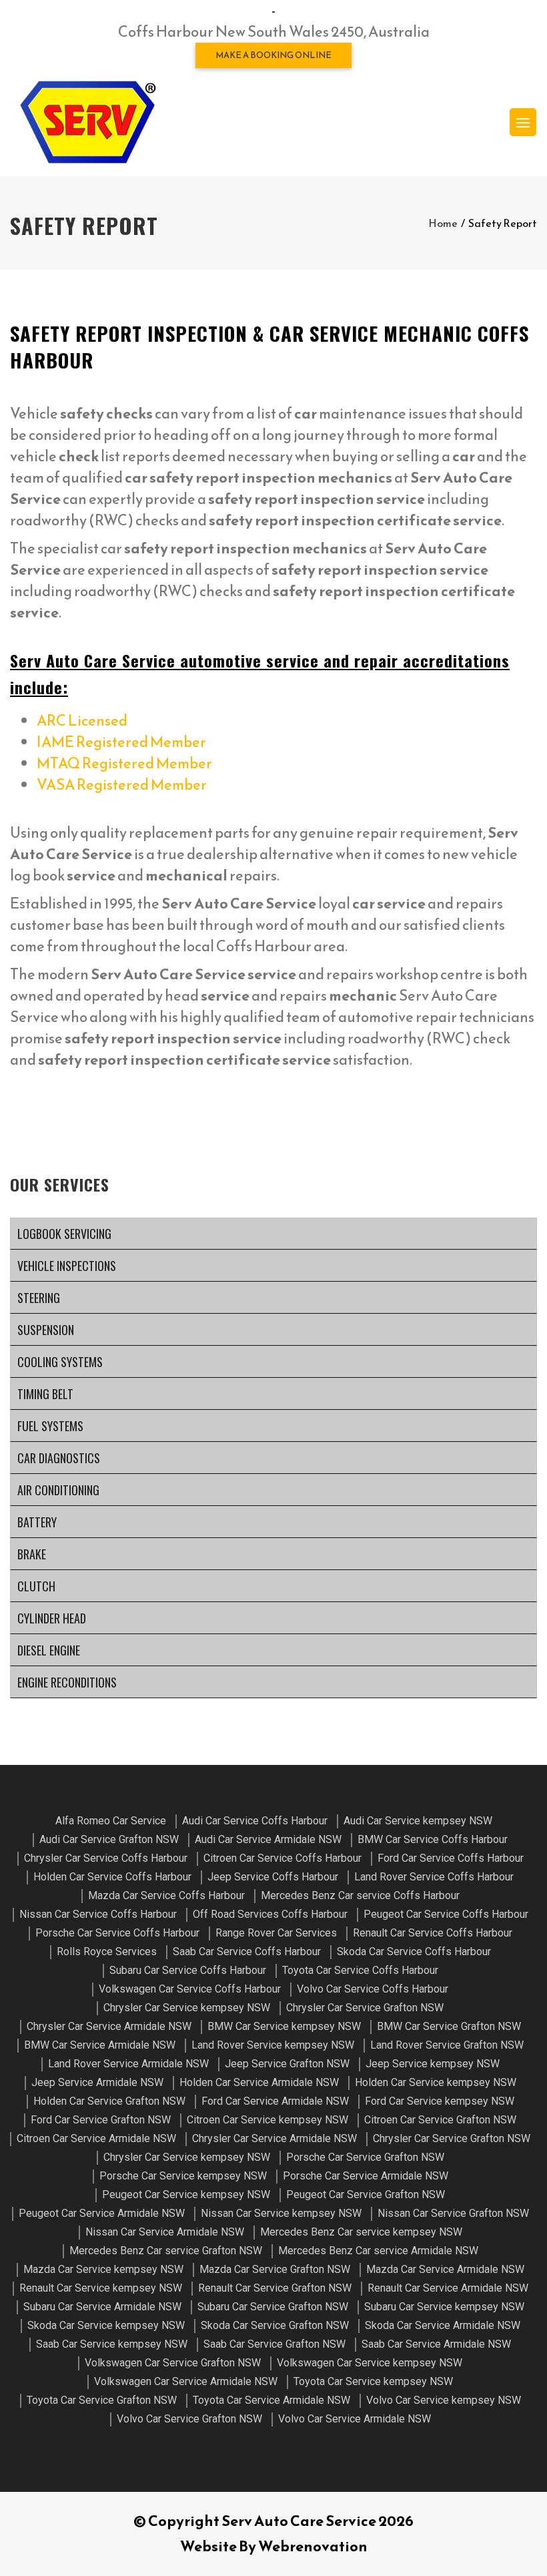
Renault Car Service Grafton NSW (275, 2288)
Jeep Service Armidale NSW (97, 2082)
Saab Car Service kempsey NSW (112, 2344)
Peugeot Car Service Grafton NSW (366, 2195)
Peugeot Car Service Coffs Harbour (446, 1914)
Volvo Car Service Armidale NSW (355, 2419)
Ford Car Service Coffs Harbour (451, 1858)
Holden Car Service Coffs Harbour (112, 1877)
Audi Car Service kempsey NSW (418, 1821)
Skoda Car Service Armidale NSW (443, 2325)
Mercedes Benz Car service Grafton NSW (166, 2251)
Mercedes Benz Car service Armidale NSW (378, 2251)
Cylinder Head (52, 1618)
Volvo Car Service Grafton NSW (189, 2419)
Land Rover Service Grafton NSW (447, 2045)
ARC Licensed (82, 721)
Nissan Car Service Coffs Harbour (98, 1914)
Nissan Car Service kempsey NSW (281, 2213)
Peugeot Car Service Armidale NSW (102, 2213)
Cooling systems (60, 1362)
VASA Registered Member (122, 785)
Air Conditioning (58, 1490)
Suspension (46, 1330)
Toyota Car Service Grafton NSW (102, 2400)
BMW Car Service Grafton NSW (449, 2026)
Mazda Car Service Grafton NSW (275, 2269)
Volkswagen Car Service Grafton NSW (173, 2363)
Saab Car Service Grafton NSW (275, 2344)
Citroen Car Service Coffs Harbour (283, 1858)
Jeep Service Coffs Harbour (273, 1877)
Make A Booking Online (273, 55)
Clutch (36, 1586)
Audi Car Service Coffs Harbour (255, 1821)
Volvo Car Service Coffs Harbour (373, 1989)
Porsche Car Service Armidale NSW (366, 2176)
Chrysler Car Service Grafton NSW (365, 2008)
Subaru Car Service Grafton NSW (273, 2307)
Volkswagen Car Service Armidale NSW (186, 2381)
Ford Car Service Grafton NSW (101, 2120)
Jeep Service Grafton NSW (287, 2064)
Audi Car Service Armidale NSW (268, 1839)
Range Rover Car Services (276, 1933)
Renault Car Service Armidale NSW (448, 2288)
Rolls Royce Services (107, 1952)
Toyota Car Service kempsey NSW (373, 2381)
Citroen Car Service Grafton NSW (440, 2120)
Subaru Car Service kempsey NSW (444, 2307)
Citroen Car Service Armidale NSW (96, 2138)
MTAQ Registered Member (124, 763)
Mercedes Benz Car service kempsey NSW (361, 2232)
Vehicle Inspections (67, 1266)
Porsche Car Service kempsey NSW (183, 2176)
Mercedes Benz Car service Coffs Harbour (360, 1895)
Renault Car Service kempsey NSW (101, 2288)
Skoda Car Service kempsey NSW (106, 2325)
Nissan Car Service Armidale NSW (165, 2232)
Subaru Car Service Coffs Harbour (188, 1970)
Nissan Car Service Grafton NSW (453, 2213)
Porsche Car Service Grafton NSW (365, 2157)
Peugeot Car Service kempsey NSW (186, 2195)
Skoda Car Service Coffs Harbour (414, 1952)
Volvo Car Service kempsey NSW (444, 2400)
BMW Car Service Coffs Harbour (433, 1839)
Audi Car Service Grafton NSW (109, 1839)
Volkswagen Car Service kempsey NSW (370, 2363)
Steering (39, 1298)
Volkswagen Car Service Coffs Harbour (190, 1989)
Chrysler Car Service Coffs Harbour (106, 1858)
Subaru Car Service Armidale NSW (102, 2307)
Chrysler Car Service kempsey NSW (187, 2008)
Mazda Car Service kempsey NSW (103, 2269)
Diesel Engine (49, 1650)
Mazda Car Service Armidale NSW (445, 2269)
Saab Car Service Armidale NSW (436, 2344)
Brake (32, 1554)
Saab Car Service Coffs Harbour (247, 1952)
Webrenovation (313, 2546)
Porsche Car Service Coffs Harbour (117, 1933)
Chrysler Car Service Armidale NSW (109, 2026)
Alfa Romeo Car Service (111, 1821)
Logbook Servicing (64, 1234)
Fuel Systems (50, 1426)
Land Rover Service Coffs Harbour (434, 1877)
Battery (37, 1522)
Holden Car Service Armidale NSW (259, 2082)
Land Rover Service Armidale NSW (128, 2064)
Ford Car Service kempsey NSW (440, 2101)
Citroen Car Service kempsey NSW (267, 2120)
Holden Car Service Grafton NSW (109, 2101)
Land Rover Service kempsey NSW (273, 2045)
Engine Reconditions (67, 1682)
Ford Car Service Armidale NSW (275, 2101)
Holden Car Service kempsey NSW (436, 2082)
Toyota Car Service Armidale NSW (271, 2400)
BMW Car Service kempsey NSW (284, 2026)
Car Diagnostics (59, 1458)
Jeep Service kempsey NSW (433, 2064)
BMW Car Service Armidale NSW (100, 2045)
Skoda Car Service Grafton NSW (275, 2325)
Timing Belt (45, 1394)
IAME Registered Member (121, 742)
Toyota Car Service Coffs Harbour (360, 1970)
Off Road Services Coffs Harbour (270, 1914)
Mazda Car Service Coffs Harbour (166, 1895)
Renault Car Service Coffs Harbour (433, 1933)
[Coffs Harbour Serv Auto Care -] (87, 122)
